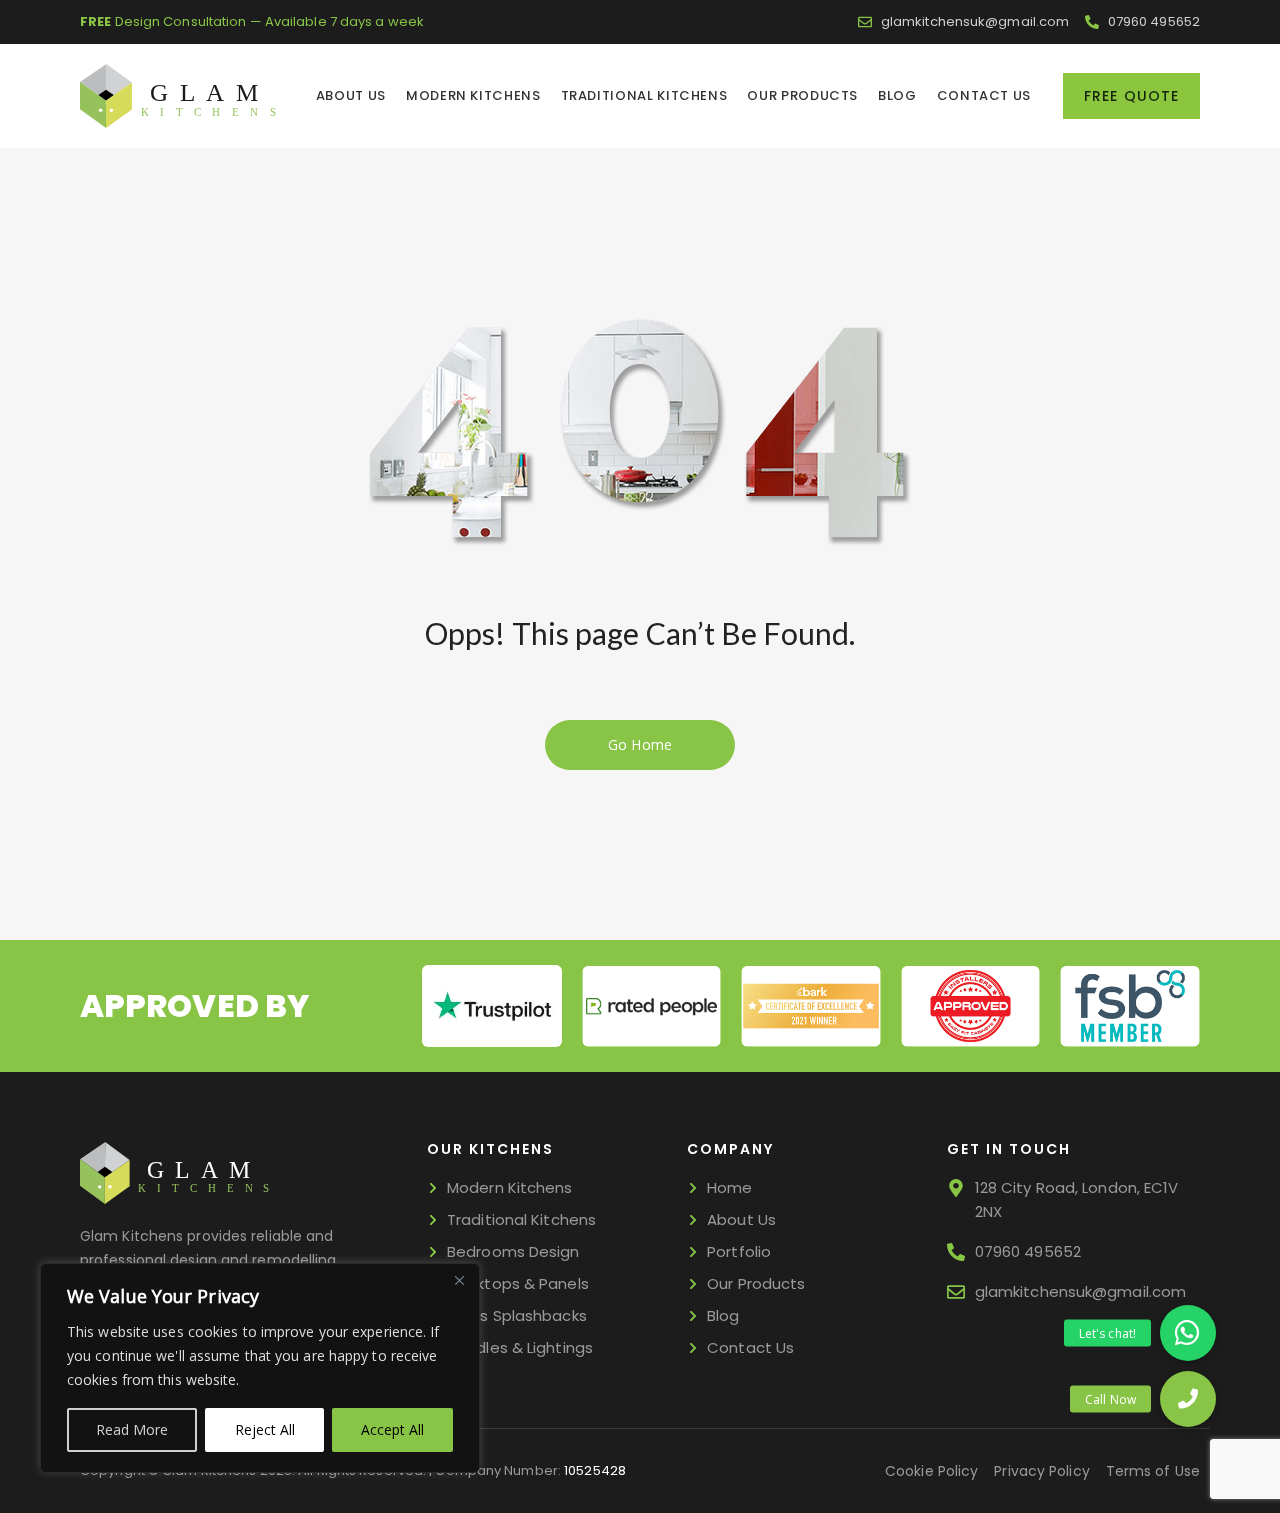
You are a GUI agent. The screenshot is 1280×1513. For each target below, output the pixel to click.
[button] (1188, 1399)
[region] (260, 1368)
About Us (351, 95)
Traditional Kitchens (644, 95)
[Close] (459, 1280)
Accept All (392, 1429)
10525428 (595, 1470)
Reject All (265, 1429)
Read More (132, 1429)
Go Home (640, 744)
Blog (897, 95)
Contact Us (984, 95)
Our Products (802, 95)
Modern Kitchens (473, 95)
